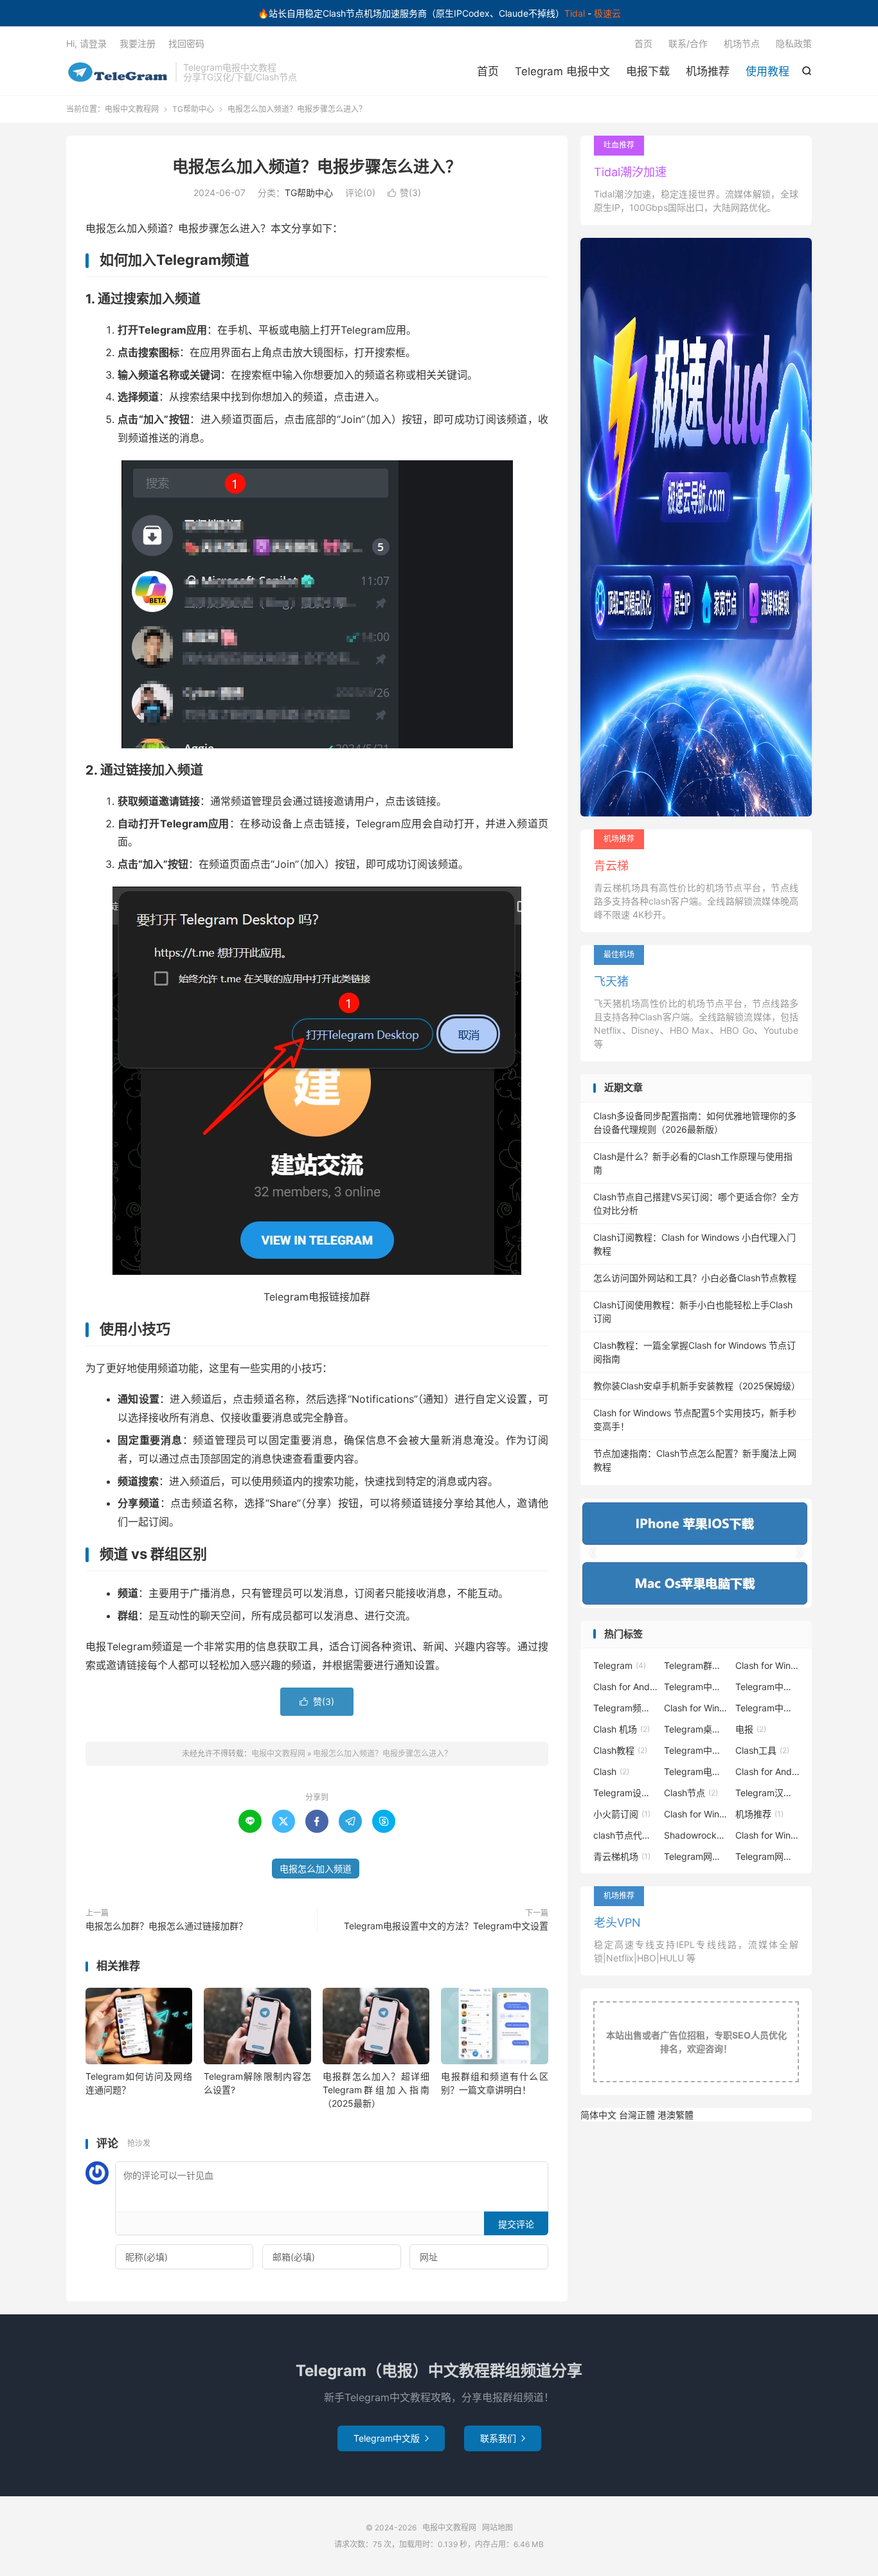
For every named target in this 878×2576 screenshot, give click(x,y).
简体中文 (598, 2115)
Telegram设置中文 (625, 1793)
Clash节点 (691, 1793)
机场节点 (742, 43)
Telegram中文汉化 (767, 1687)
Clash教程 (620, 1750)
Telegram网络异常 (696, 1856)
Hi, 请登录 (86, 43)
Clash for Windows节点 (696, 1708)
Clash (611, 1771)
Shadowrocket (696, 1835)
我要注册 (138, 43)
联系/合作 (688, 43)
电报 (751, 1729)
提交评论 (516, 2224)
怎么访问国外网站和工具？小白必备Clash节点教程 (695, 1278)
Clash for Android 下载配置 (767, 1771)
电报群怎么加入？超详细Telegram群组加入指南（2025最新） (376, 2090)
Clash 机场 (622, 1729)
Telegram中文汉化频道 (767, 1708)
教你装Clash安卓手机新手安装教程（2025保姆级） (697, 1386)
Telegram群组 (696, 1665)
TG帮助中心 (193, 109)
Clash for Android (625, 1687)
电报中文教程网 (118, 72)
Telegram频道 (625, 1708)
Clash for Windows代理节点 (767, 1835)
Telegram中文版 (391, 2438)
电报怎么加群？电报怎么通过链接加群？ (166, 1926)
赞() (404, 193)
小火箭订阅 (622, 1814)
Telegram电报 (696, 1771)
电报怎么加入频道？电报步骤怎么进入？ (317, 167)
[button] (799, 1553)
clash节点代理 (625, 1835)
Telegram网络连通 (767, 1856)
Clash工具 (762, 1750)
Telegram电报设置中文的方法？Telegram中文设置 (446, 1926)
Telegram (620, 1665)
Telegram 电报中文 (562, 71)
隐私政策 (794, 43)
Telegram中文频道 (696, 1750)
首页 (488, 71)
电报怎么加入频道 (316, 1869)
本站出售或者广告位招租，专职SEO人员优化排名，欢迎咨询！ (696, 2042)
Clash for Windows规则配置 (696, 1814)
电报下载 (648, 71)
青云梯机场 (622, 1856)
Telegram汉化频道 (767, 1793)
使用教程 (767, 71)
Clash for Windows (767, 1665)
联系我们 (503, 2438)
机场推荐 (708, 71)
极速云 (607, 13)
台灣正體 (637, 2115)
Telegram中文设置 (696, 1687)
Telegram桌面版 (696, 1729)
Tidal (575, 13)
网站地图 (497, 2527)
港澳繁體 (676, 2115)
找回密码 (186, 43)
